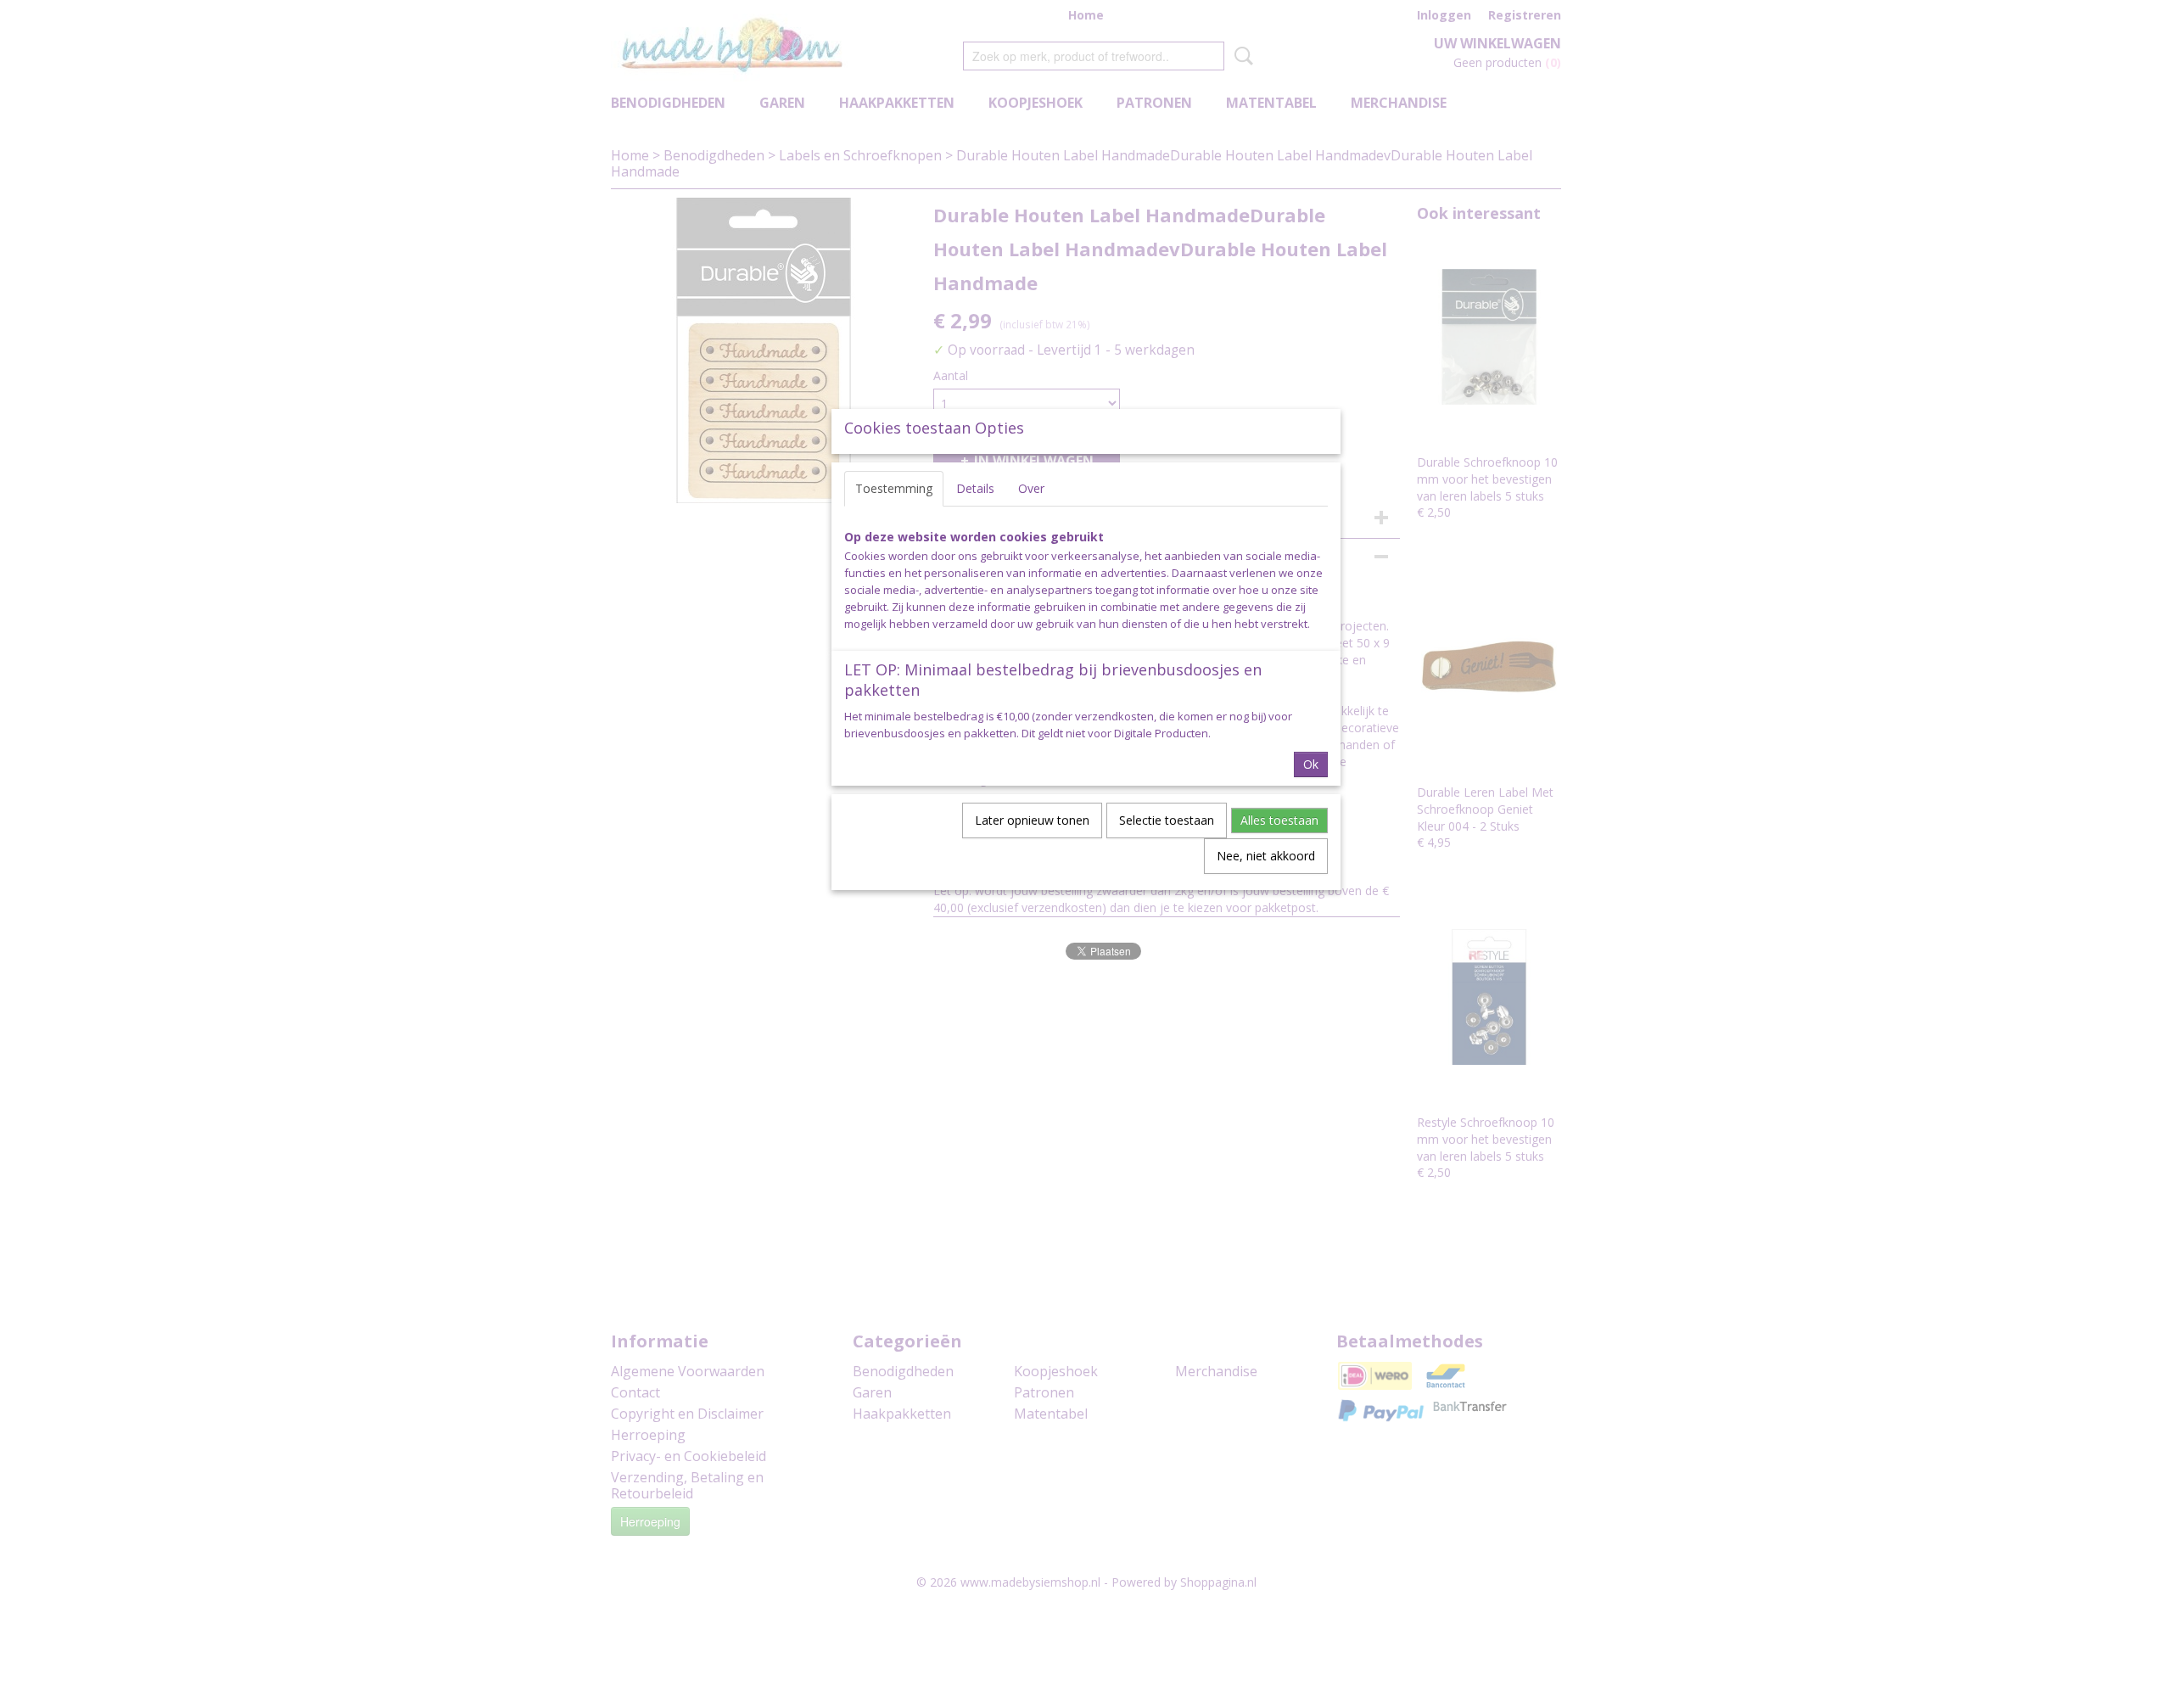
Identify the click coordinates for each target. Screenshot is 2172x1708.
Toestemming (894, 488)
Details (975, 488)
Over (1031, 488)
